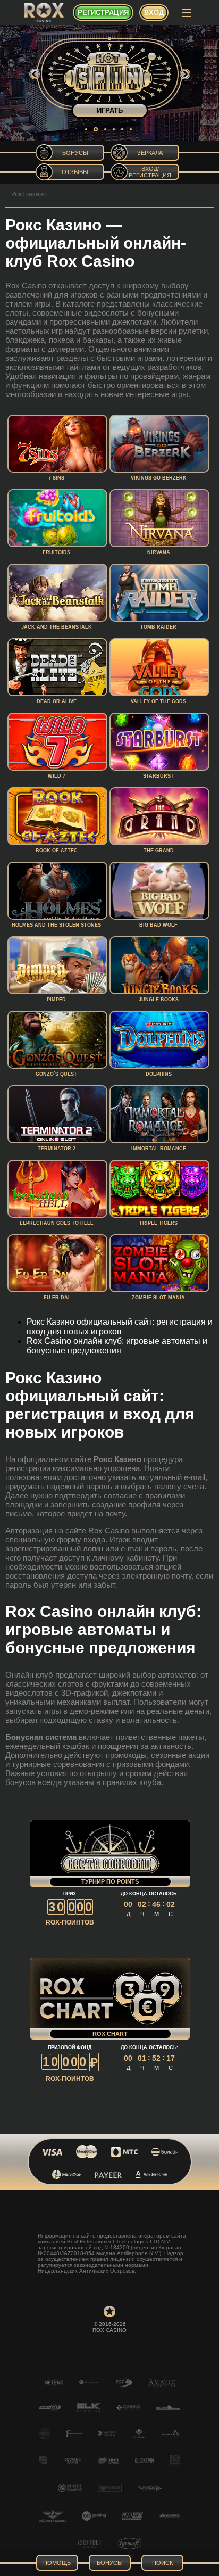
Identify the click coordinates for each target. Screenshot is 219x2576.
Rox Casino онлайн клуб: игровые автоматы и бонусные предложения (117, 1346)
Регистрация (103, 13)
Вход (154, 13)
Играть (110, 110)
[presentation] (35, 74)
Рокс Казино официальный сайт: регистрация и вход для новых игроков (120, 1327)
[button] (86, 129)
